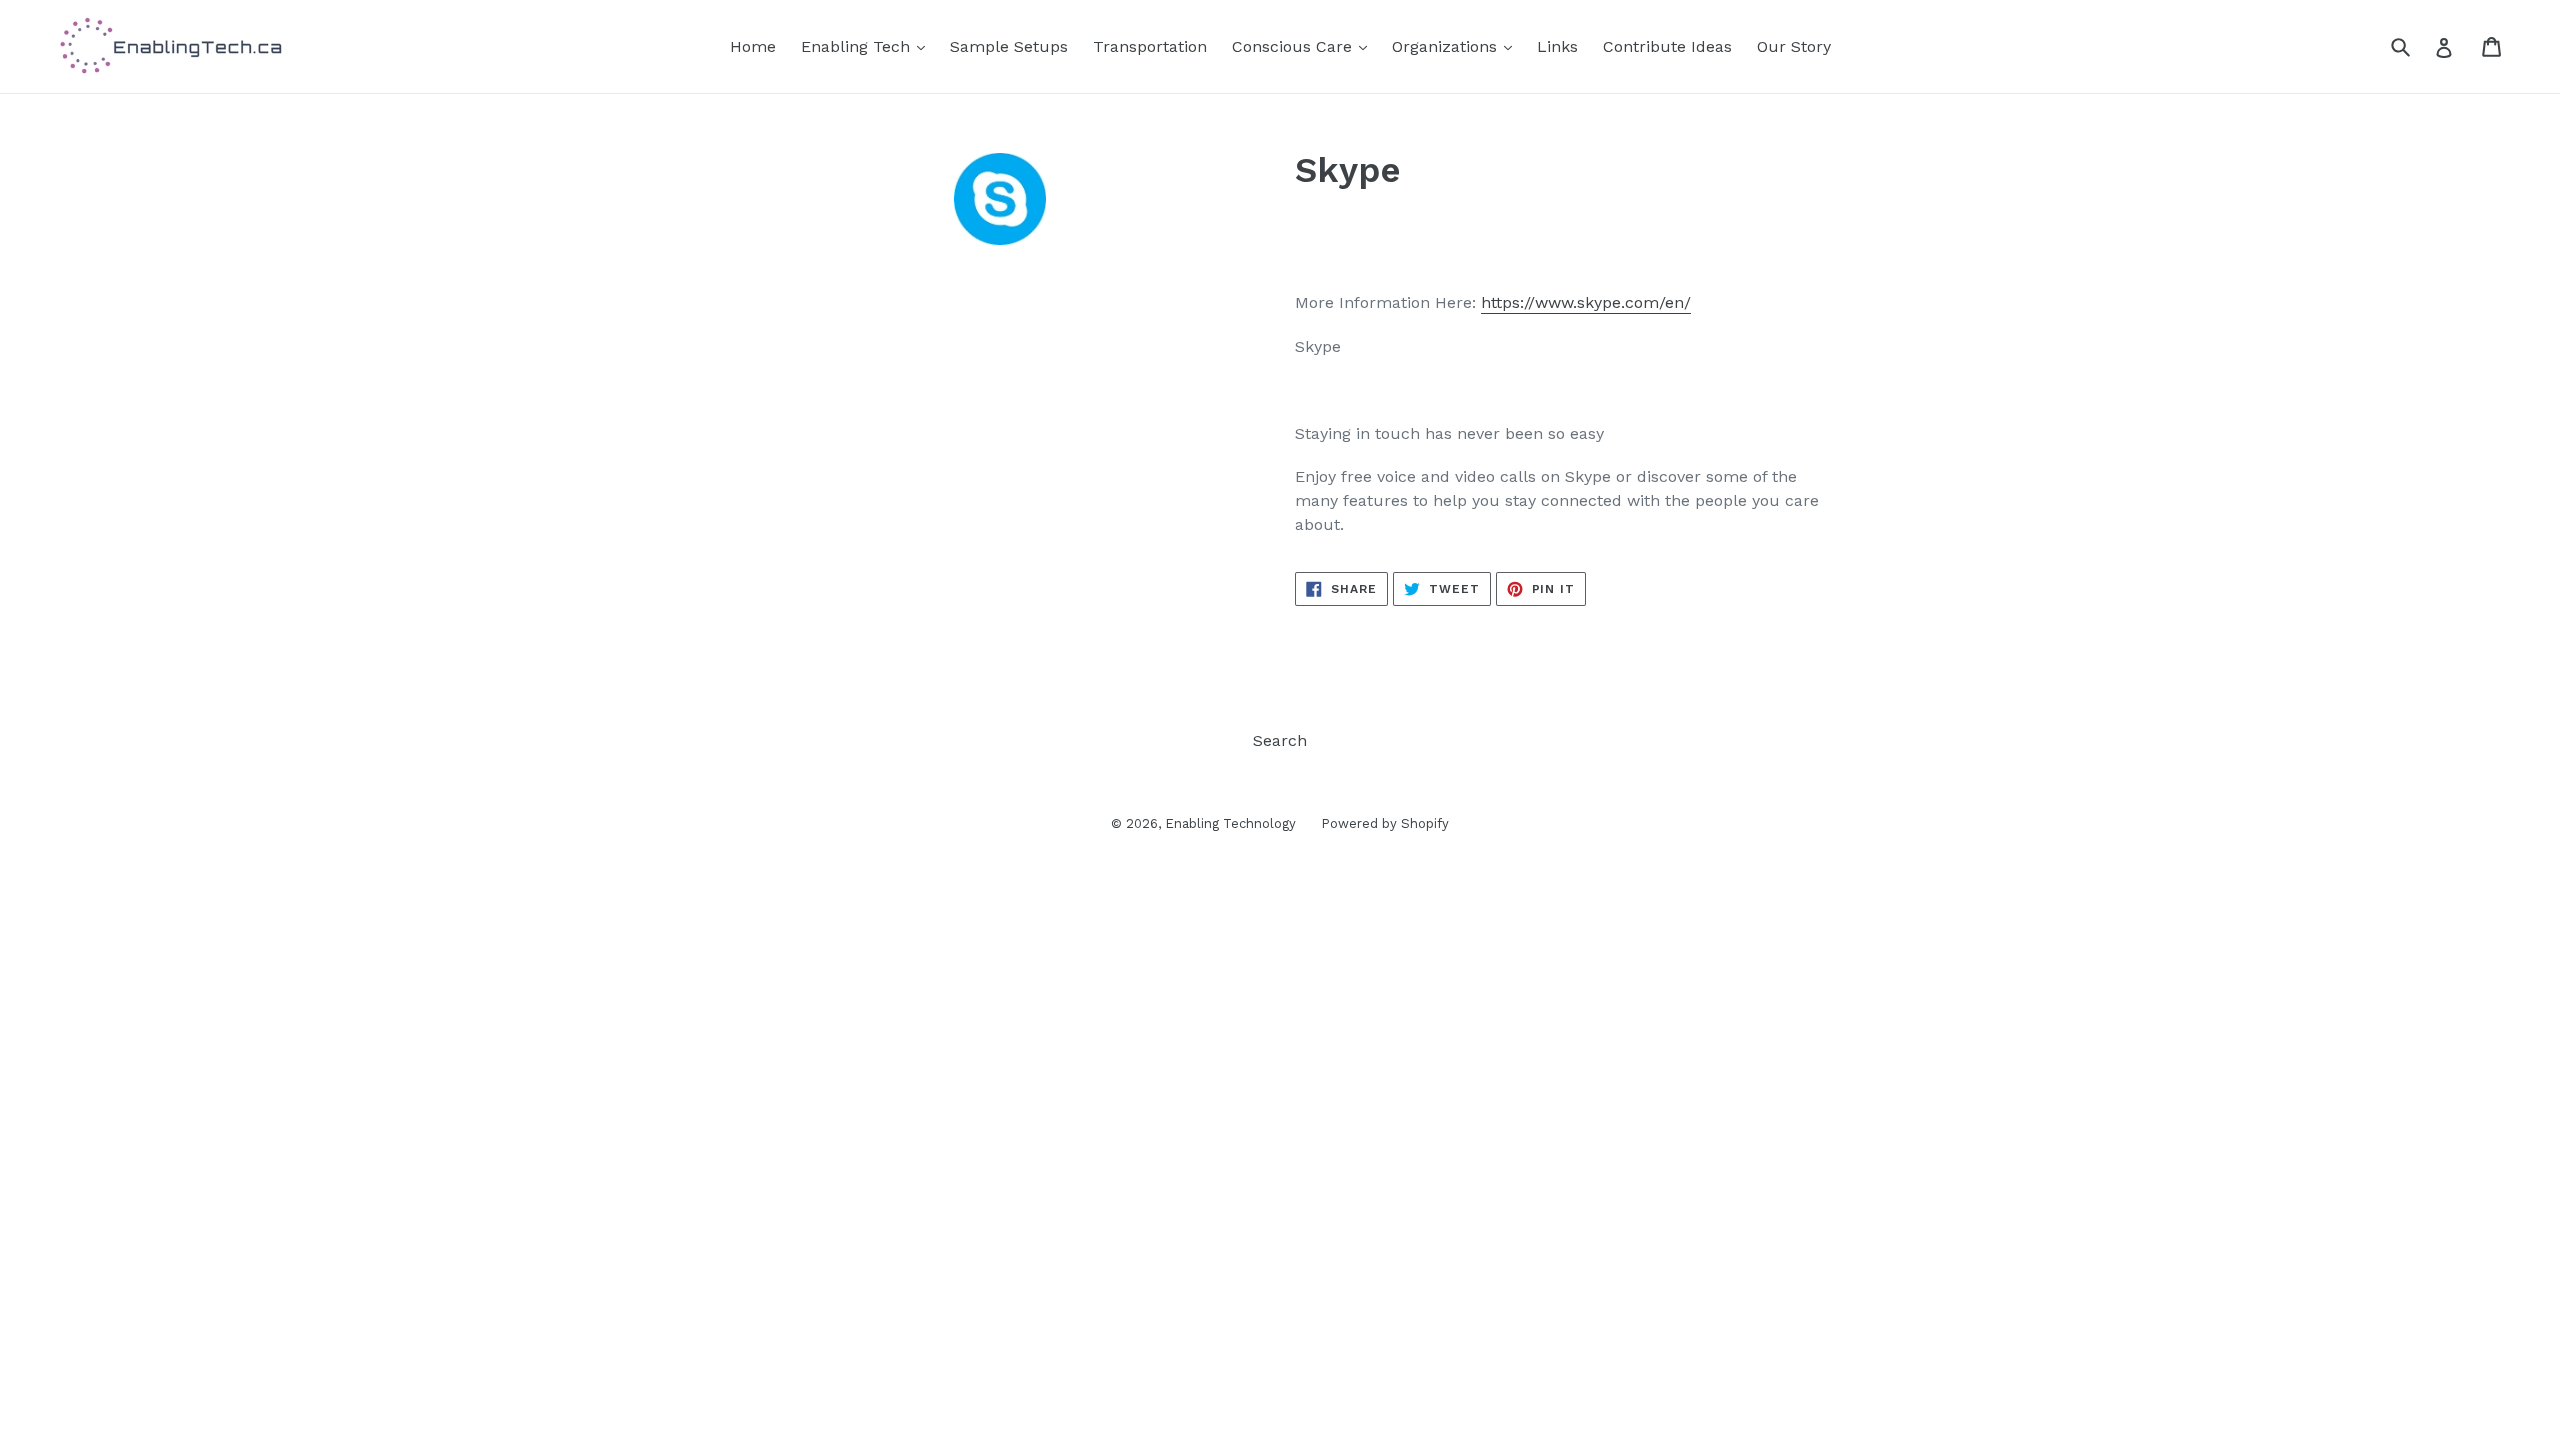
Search (1280, 740)
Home (753, 46)
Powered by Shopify (1385, 823)
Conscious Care (1294, 46)
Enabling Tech (858, 46)
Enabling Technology (1230, 823)
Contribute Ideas (1667, 46)
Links (1557, 46)
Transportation (1150, 46)
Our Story (1794, 46)
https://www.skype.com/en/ (1586, 302)
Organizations (1447, 46)
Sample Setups (1009, 46)
